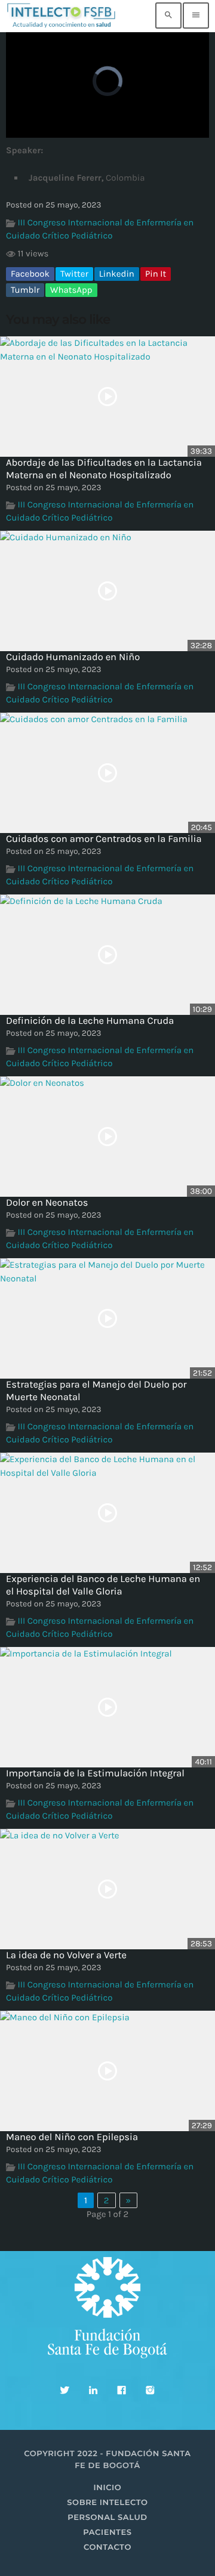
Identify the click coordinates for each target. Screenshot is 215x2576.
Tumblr (25, 290)
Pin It (156, 274)
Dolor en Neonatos (47, 1203)
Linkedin (117, 274)
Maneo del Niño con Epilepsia (72, 2137)
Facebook (30, 274)
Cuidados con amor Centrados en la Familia (104, 839)
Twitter (74, 274)
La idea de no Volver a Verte (66, 1956)
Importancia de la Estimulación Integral (95, 1774)
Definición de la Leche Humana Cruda (90, 1021)
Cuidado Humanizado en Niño (73, 657)
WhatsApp (71, 290)
